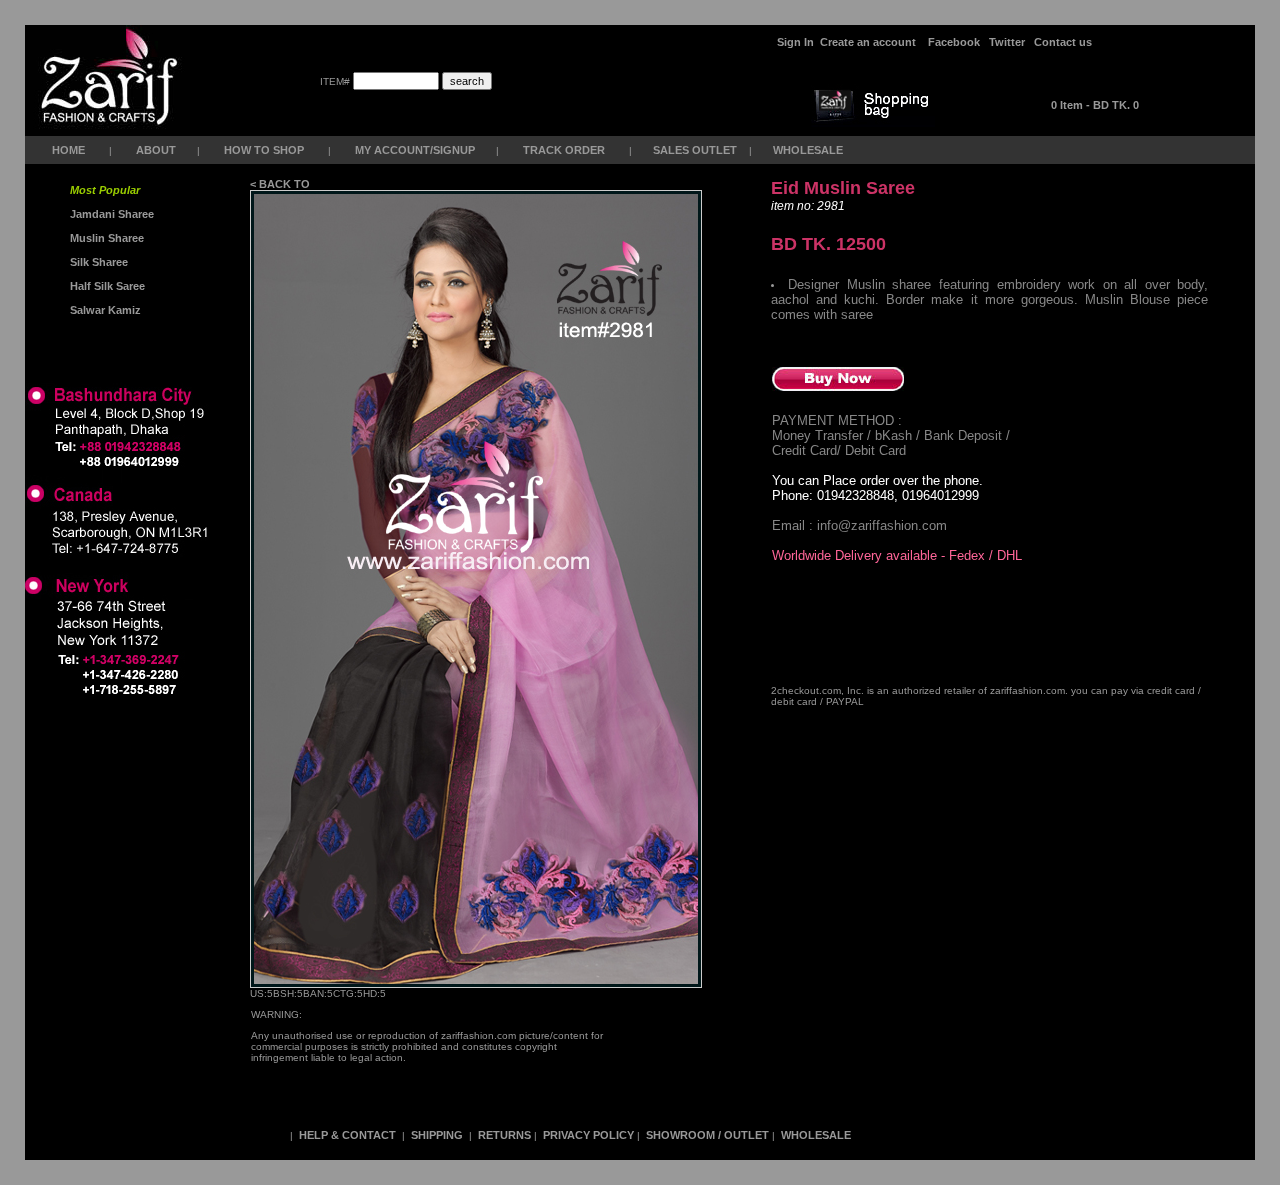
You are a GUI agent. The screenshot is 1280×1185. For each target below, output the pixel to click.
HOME (68, 150)
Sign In (795, 42)
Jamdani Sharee (109, 214)
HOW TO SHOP (264, 150)
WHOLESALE (809, 150)
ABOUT (156, 150)
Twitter (1007, 42)
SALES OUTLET (696, 150)
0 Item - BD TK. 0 (1095, 105)
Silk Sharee (97, 262)
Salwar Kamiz (102, 310)
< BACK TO (281, 184)
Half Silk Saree (106, 286)
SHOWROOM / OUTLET (707, 1135)
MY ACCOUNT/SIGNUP (415, 150)
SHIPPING (437, 1135)
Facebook (954, 42)
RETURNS (504, 1135)
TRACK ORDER (564, 150)
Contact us (1063, 42)
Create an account (869, 42)
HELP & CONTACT (347, 1135)
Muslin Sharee (105, 238)
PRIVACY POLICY (588, 1135)
